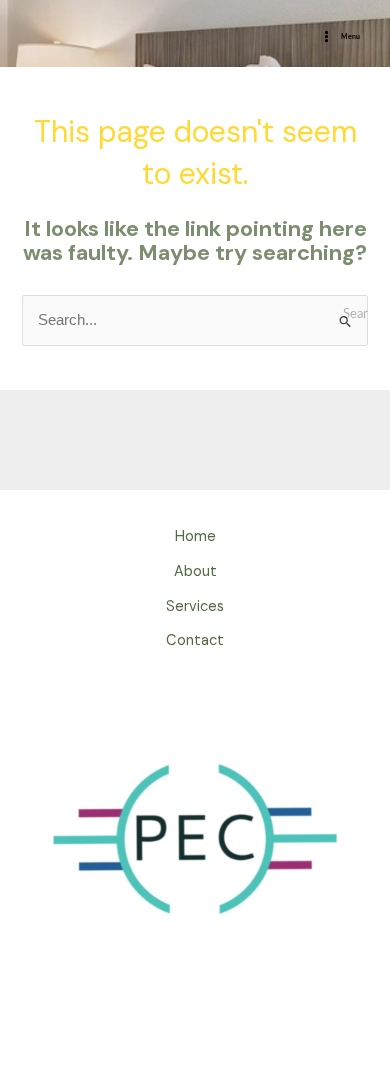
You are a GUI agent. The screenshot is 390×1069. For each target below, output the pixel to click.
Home (195, 536)
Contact (195, 640)
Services (195, 606)
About (195, 571)
